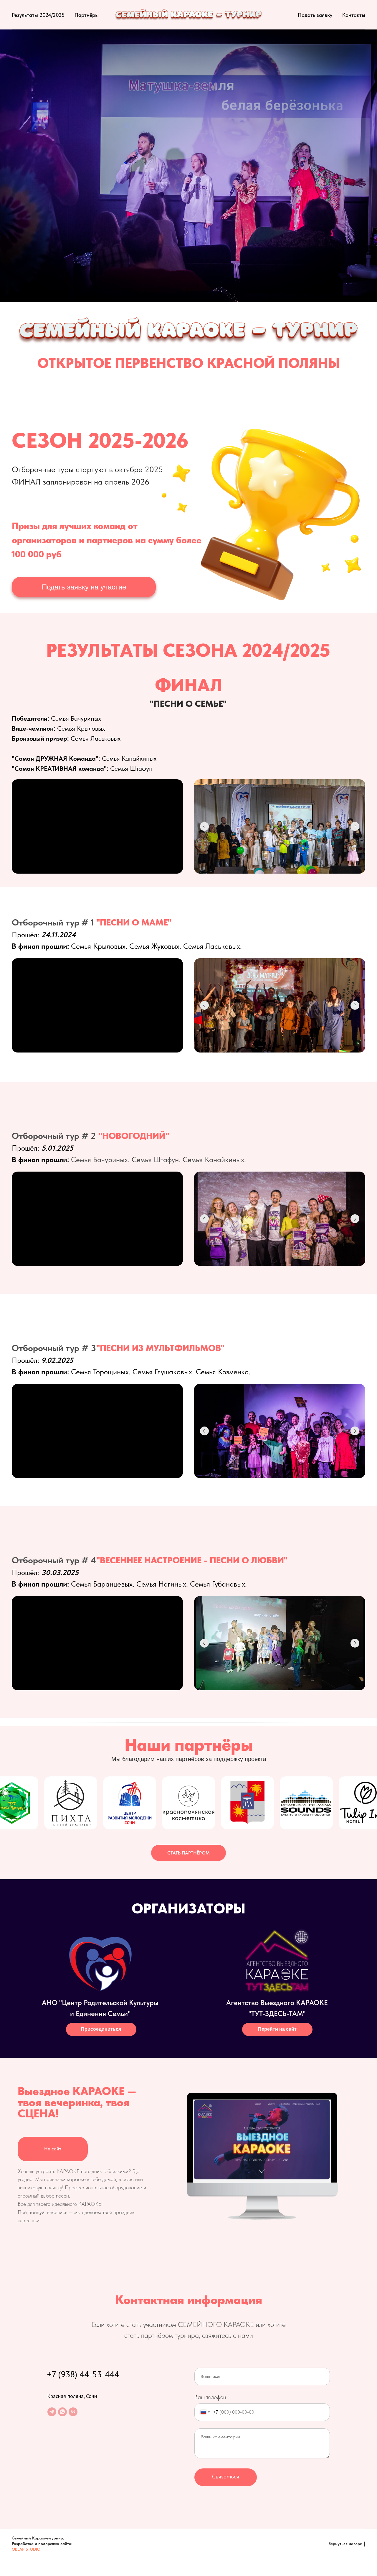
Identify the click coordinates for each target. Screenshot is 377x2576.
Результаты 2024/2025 (38, 15)
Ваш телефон (210, 2397)
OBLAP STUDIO (26, 2549)
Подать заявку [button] (315, 15)
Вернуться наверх (345, 2544)
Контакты (354, 15)
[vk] (73, 2412)
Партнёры (87, 15)
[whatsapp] (62, 2412)
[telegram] (52, 2412)
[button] (84, 587)
